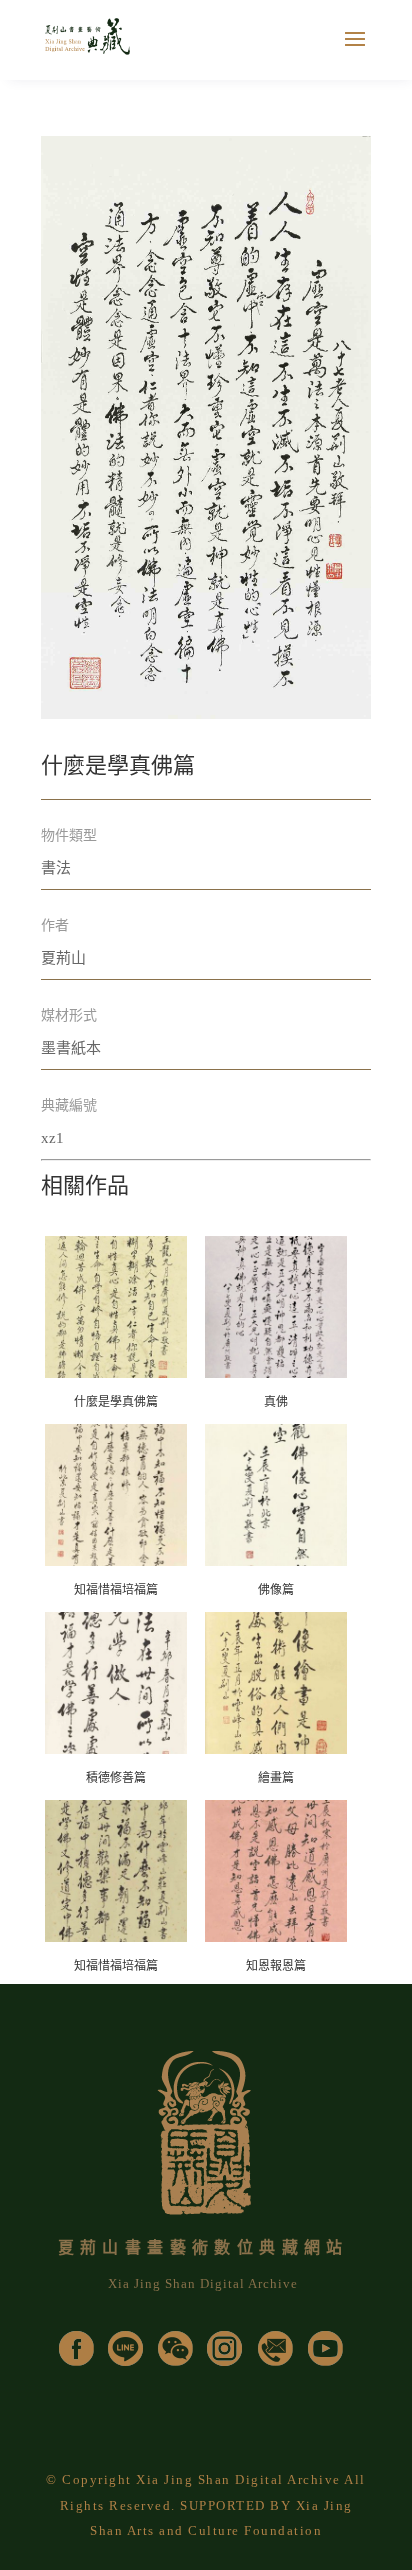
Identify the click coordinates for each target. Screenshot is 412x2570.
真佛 (276, 1402)
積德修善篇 (116, 1778)
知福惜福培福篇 (116, 1590)
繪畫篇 (276, 1778)
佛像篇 (276, 1590)
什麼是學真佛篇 (116, 1402)
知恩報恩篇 (276, 1966)
